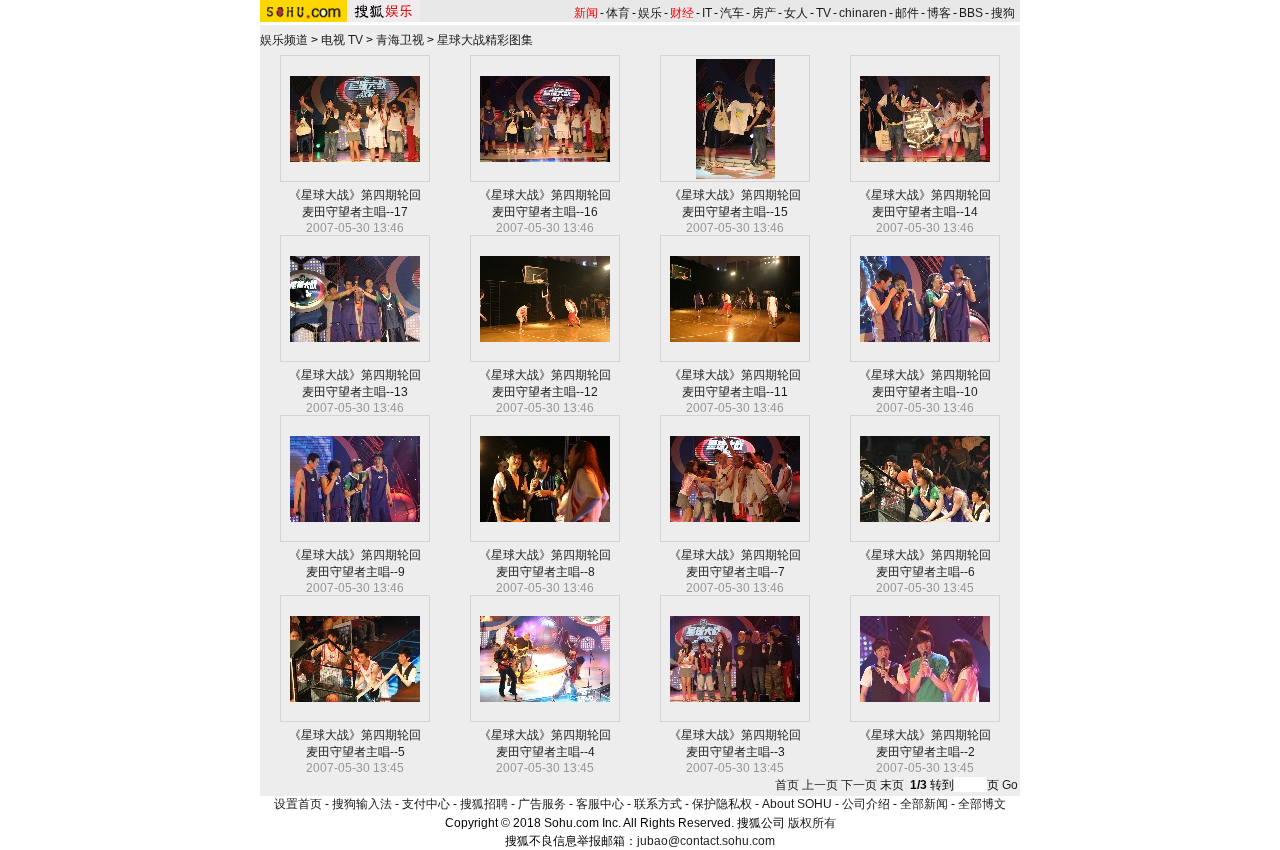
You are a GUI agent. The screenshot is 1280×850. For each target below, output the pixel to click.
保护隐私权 (722, 804)
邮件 (907, 13)
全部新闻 (924, 804)
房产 (764, 13)
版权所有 (812, 823)
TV (823, 13)
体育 (618, 13)
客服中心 (600, 804)
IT (707, 13)
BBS (971, 13)
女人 (796, 13)
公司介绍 (866, 804)
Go (1010, 785)
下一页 (859, 785)
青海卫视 (400, 40)
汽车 (732, 13)
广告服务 (542, 804)
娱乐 (650, 13)
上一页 (820, 785)
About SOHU (797, 804)
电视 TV (342, 40)
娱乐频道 (284, 40)
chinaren (863, 13)
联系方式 (658, 804)
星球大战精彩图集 (485, 40)
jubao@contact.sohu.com (706, 841)
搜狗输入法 (362, 804)
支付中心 (426, 804)
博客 (939, 13)
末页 (892, 785)
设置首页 (298, 804)
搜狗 (1003, 13)
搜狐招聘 (484, 804)
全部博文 (982, 804)
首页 (787, 785)
